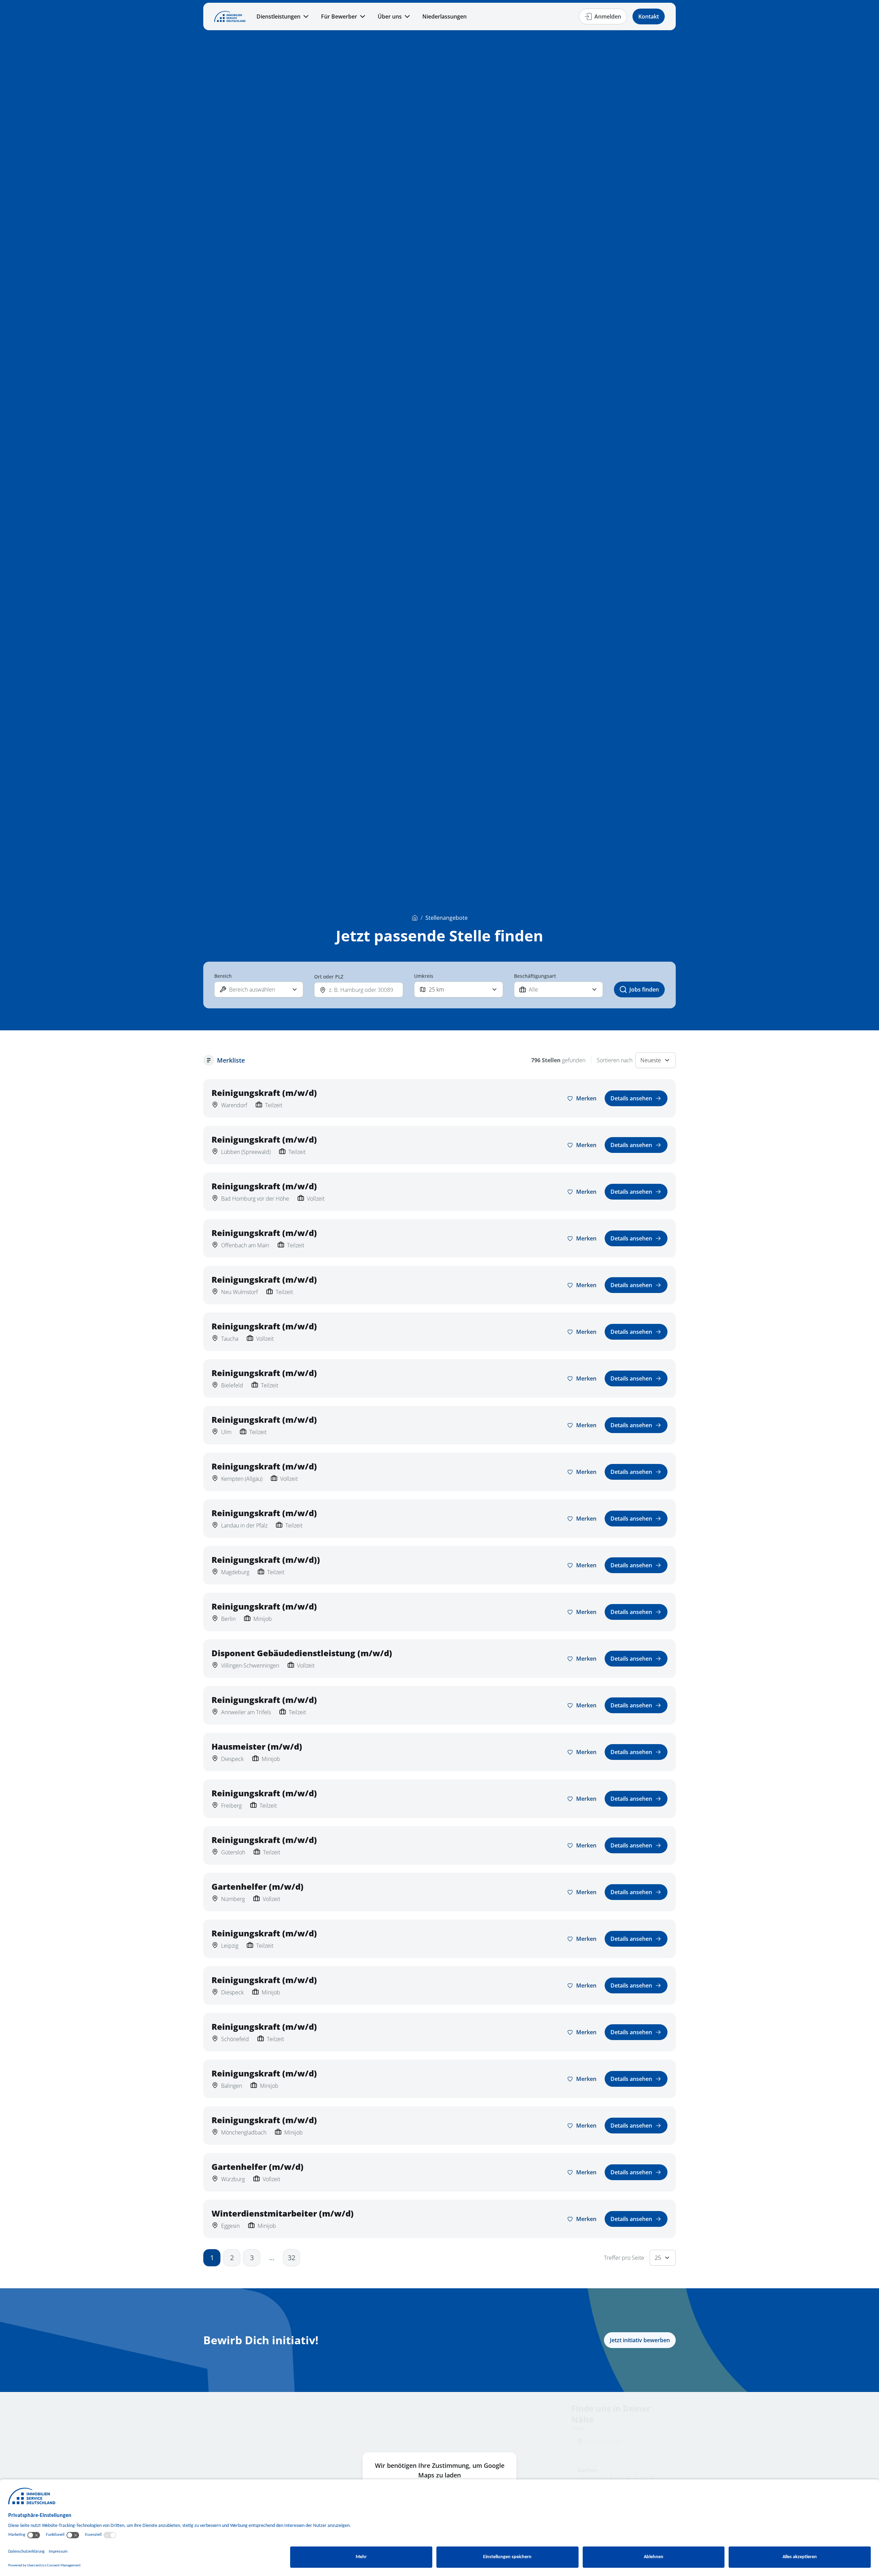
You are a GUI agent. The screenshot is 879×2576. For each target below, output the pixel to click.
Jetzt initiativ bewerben (640, 2340)
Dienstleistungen (278, 16)
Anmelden (608, 16)
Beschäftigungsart (535, 976)
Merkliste (231, 1060)
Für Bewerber (339, 16)
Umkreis (424, 976)
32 (292, 2258)
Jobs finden (644, 989)
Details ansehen (631, 1098)
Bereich (223, 976)
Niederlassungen (444, 16)
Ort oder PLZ (329, 977)
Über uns (390, 16)
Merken (586, 1098)
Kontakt (649, 16)
